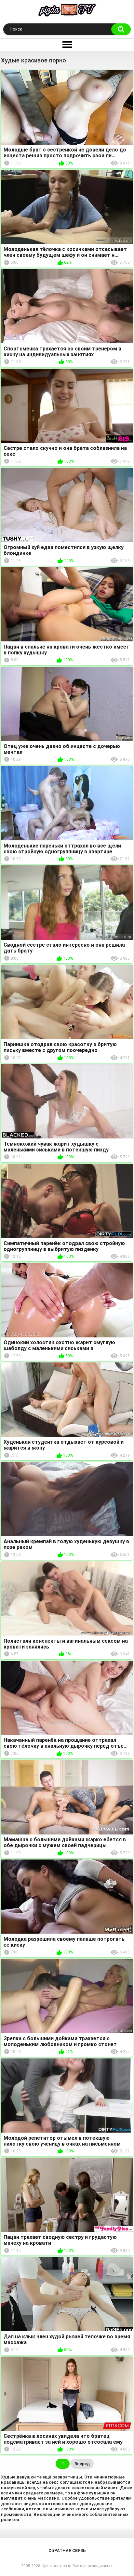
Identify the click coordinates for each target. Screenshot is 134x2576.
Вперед (82, 2464)
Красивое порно (56, 2566)
